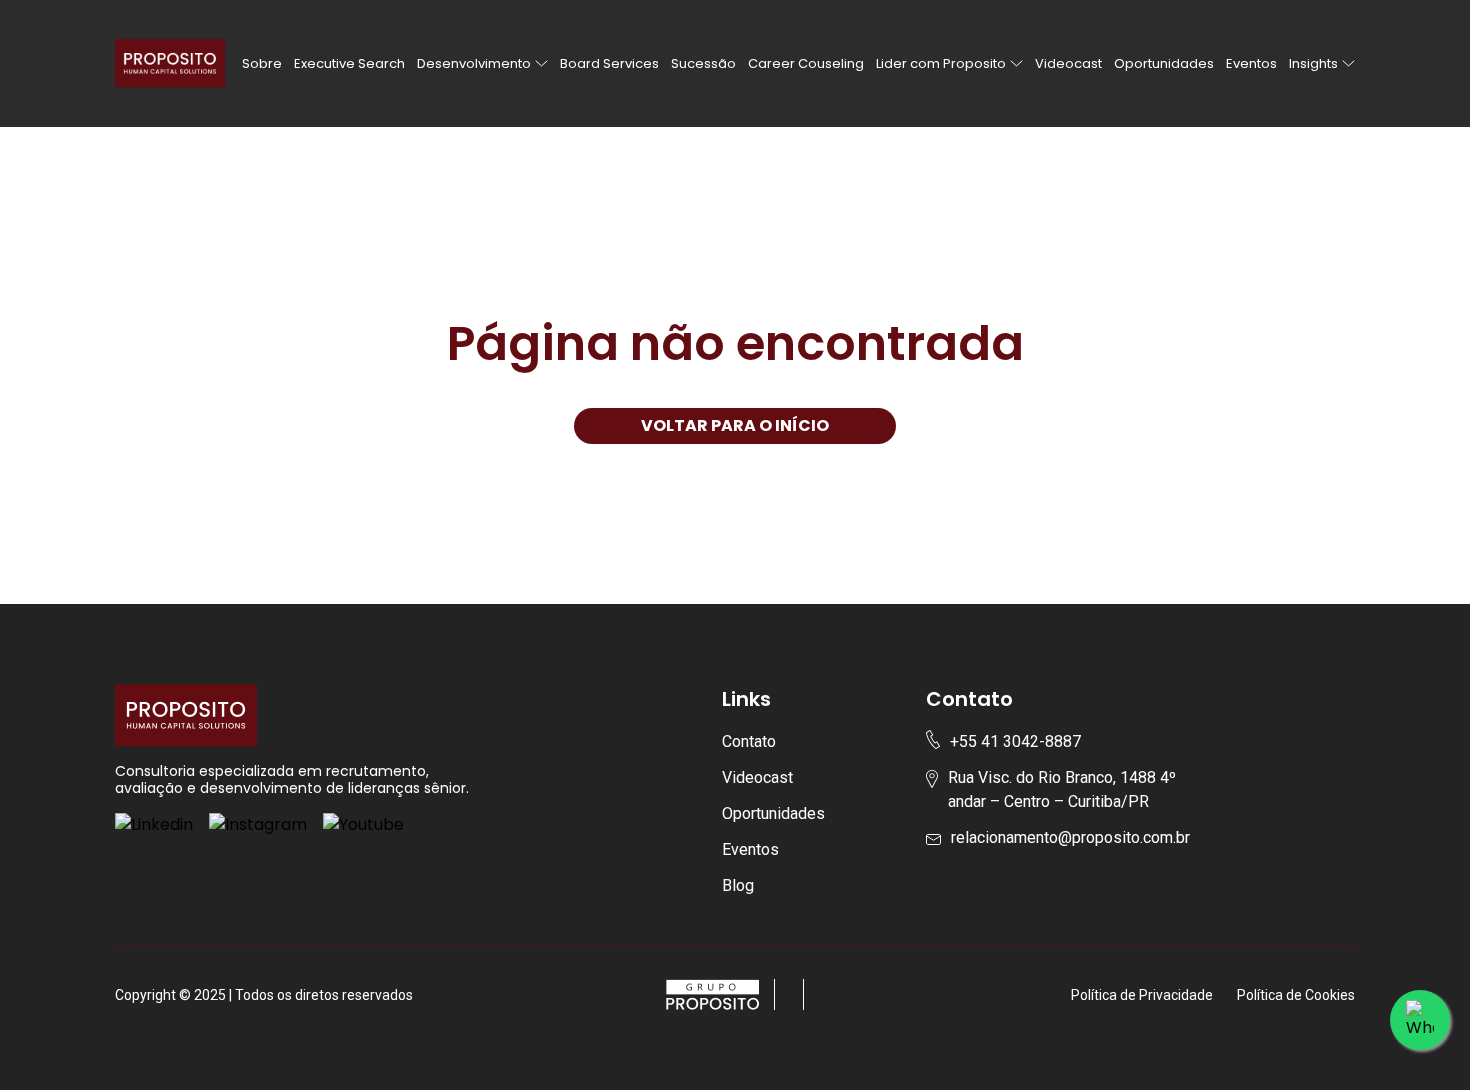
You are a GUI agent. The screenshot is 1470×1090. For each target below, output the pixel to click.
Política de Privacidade (1142, 995)
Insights (1313, 63)
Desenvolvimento (474, 63)
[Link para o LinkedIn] (154, 825)
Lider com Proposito (941, 63)
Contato (749, 741)
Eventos (1251, 63)
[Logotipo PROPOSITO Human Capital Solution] (170, 63)
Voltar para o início (735, 425)
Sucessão (703, 63)
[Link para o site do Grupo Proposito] (720, 994)
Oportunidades (1164, 63)
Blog (738, 885)
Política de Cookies (1296, 995)
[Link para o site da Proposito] (796, 994)
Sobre (262, 63)
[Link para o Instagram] (258, 825)
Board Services (609, 63)
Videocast (1068, 63)
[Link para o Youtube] (363, 825)
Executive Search (349, 63)
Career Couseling (806, 63)
